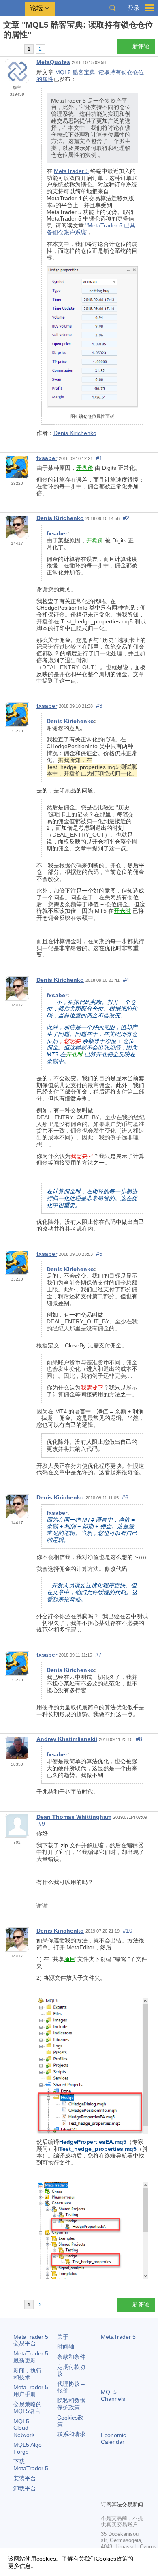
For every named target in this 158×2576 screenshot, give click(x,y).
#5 (99, 1254)
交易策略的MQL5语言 (28, 2408)
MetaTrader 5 (71, 171)
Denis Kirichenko (75, 433)
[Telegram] (119, 2480)
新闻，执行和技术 (28, 2374)
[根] (6, 49)
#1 (99, 458)
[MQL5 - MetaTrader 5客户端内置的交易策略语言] (13, 8)
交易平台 (31, 2340)
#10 (128, 1931)
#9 (42, 1824)
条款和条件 (71, 2357)
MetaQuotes (53, 62)
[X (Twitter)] (132, 2480)
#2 (126, 518)
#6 (125, 1497)
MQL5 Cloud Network (24, 2428)
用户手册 (31, 2391)
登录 (134, 8)
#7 (98, 1655)
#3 (99, 706)
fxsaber (47, 458)
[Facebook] (106, 2480)
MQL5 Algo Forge (28, 2448)
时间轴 (66, 2347)
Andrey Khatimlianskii (67, 1739)
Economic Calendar (113, 2438)
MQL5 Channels (113, 2395)
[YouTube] (106, 2493)
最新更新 (31, 2357)
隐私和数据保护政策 (71, 2404)
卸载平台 (25, 2488)
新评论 (141, 46)
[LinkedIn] (119, 2493)
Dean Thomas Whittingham (74, 1817)
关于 (63, 2337)
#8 (139, 1739)
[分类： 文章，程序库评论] (15, 49)
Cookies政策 (112, 2559)
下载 (31, 2465)
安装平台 (25, 2478)
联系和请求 (71, 2434)
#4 (126, 980)
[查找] (113, 8)
